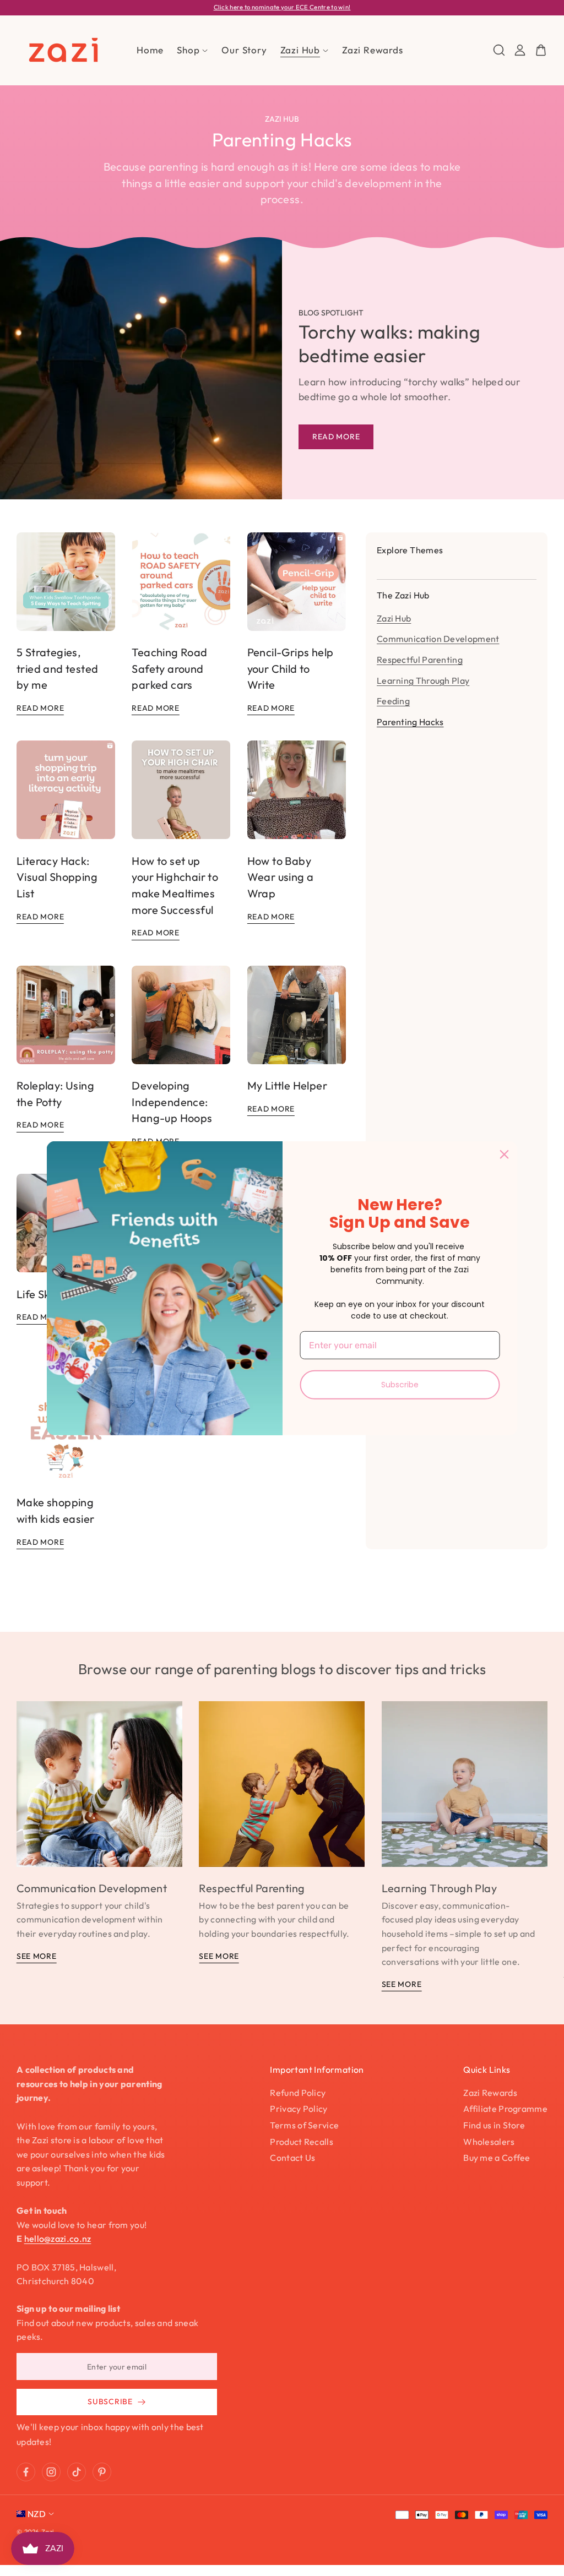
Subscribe (400, 1385)
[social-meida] (26, 2472)
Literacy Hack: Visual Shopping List (57, 877)
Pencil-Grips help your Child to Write (291, 668)
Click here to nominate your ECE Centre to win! (282, 7)
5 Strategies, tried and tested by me (57, 668)
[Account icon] (520, 50)
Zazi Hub (394, 618)
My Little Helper (287, 1085)
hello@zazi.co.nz (58, 2239)
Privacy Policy (299, 2109)
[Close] (505, 1154)
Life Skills (39, 1294)
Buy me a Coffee (497, 2158)
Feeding (393, 701)
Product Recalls (302, 2142)
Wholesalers (489, 2142)
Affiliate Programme (505, 2109)
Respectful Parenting (420, 660)
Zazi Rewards (490, 2093)
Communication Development (438, 639)
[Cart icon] (541, 50)
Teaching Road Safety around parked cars (169, 668)
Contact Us (292, 2158)
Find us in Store (494, 2125)
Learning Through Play (423, 680)
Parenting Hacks (410, 722)
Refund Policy (298, 2093)
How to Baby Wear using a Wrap (281, 877)
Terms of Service (304, 2125)
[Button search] (499, 50)
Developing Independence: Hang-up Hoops (172, 1102)
